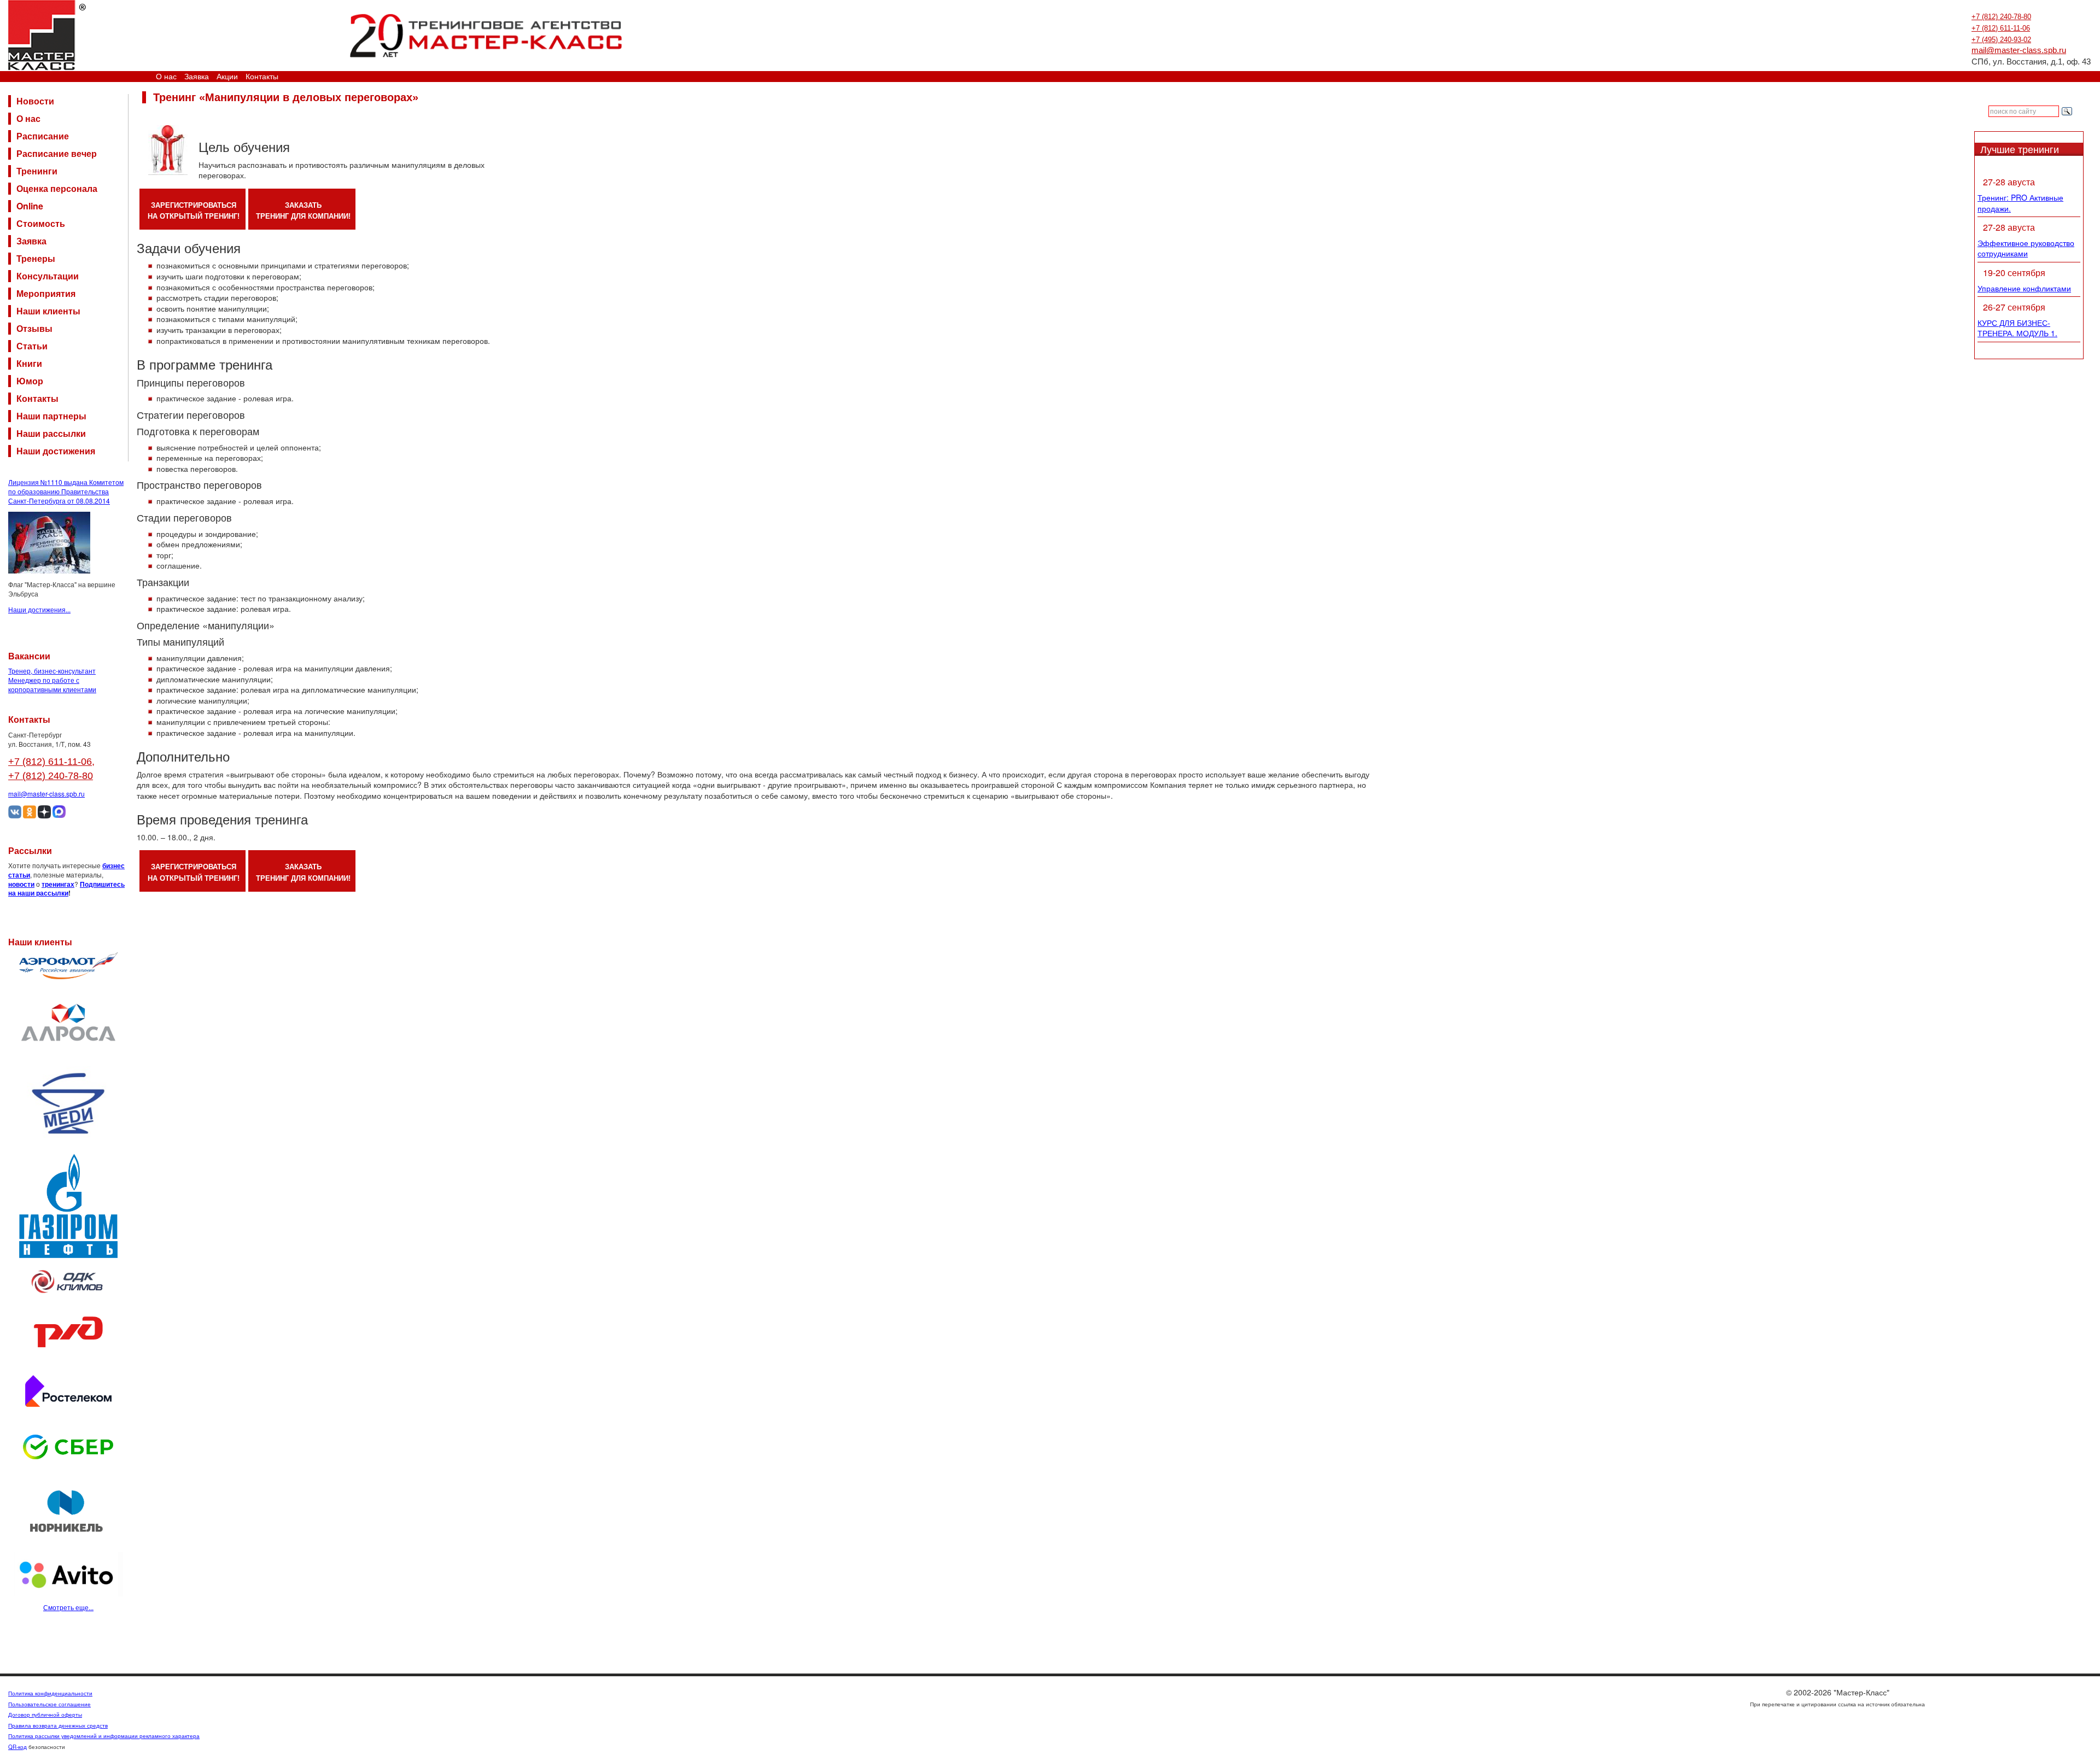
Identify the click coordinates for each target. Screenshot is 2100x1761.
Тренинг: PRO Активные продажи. (2020, 203)
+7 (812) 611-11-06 (2001, 28)
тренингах (58, 884)
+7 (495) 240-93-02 (2001, 40)
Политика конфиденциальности (50, 1693)
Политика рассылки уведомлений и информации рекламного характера (104, 1736)
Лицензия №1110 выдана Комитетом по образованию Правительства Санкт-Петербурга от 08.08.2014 (66, 491)
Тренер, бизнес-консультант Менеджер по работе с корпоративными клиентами (52, 680)
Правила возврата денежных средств (58, 1725)
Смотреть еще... (68, 1607)
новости (21, 884)
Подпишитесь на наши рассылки (66, 889)
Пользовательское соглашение (49, 1704)
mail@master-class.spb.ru (2019, 50)
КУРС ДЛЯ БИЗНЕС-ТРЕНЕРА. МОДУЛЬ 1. (2017, 328)
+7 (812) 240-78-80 (2001, 17)
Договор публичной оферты (45, 1715)
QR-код (17, 1747)
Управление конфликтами (2024, 288)
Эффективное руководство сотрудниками (2026, 248)
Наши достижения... (39, 609)
